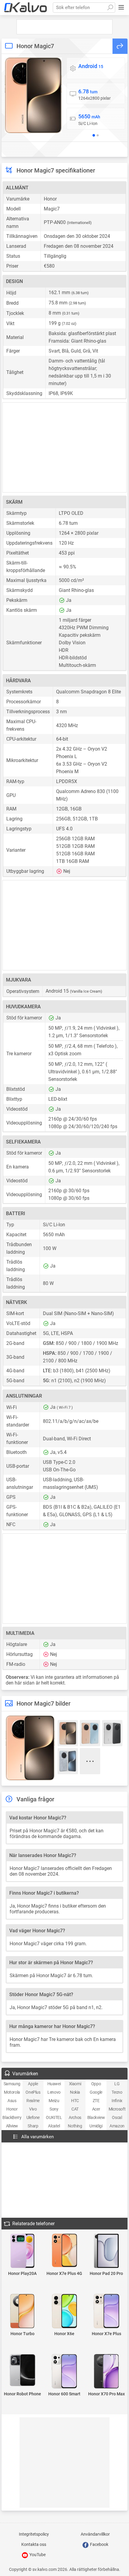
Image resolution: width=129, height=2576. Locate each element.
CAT (75, 2109)
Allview (12, 2126)
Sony (54, 2109)
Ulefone (33, 2117)
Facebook (99, 2544)
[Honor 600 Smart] (64, 2372)
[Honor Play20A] (22, 2251)
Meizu (54, 2101)
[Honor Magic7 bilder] (33, 95)
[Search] (110, 8)
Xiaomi (75, 2084)
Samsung (12, 2084)
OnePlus (33, 2092)
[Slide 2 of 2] (98, 135)
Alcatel (54, 2126)
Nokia (75, 2092)
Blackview (96, 2117)
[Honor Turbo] (22, 2312)
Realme (33, 2101)
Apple (33, 2084)
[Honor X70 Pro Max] (106, 2372)
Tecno (117, 2092)
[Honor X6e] (64, 2312)
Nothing (75, 2126)
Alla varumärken (37, 2137)
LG (117, 2084)
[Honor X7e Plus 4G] (64, 2251)
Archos (75, 2117)
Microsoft (117, 2109)
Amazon (117, 2126)
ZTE (96, 2101)
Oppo (96, 2084)
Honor (12, 2109)
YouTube (37, 2555)
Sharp (33, 2126)
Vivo (33, 2109)
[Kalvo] (25, 8)
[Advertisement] (64, 27)
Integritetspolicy (34, 2534)
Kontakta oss (34, 2544)
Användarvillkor (95, 2534)
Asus (12, 2101)
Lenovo (54, 2092)
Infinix (117, 2101)
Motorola (12, 2092)
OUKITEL (54, 2117)
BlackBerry (12, 2117)
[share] (120, 46)
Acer (96, 2109)
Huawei (54, 2084)
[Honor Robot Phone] (22, 2371)
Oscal (117, 2117)
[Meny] (121, 8)
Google (96, 2092)
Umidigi (96, 2126)
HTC (75, 2101)
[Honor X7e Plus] (106, 2312)
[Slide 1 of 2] (94, 135)
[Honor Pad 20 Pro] (106, 2251)
